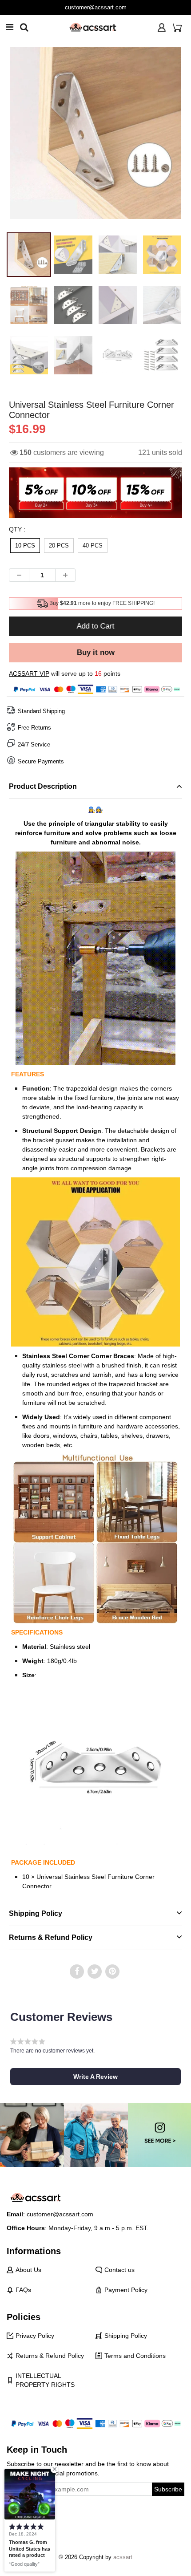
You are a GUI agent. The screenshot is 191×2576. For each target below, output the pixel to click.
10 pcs (25, 546)
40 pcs (93, 546)
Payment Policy (126, 2290)
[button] (95, 2077)
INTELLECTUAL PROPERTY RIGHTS (45, 2380)
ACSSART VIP (29, 673)
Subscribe (168, 2489)
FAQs (23, 2290)
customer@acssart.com (60, 2214)
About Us (28, 2270)
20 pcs (59, 546)
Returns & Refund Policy (50, 2356)
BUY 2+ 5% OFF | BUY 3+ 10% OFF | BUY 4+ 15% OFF (96, 7)
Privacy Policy (35, 2336)
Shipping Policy (126, 2336)
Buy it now (96, 652)
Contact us (119, 2270)
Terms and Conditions (135, 2356)
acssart (123, 2557)
